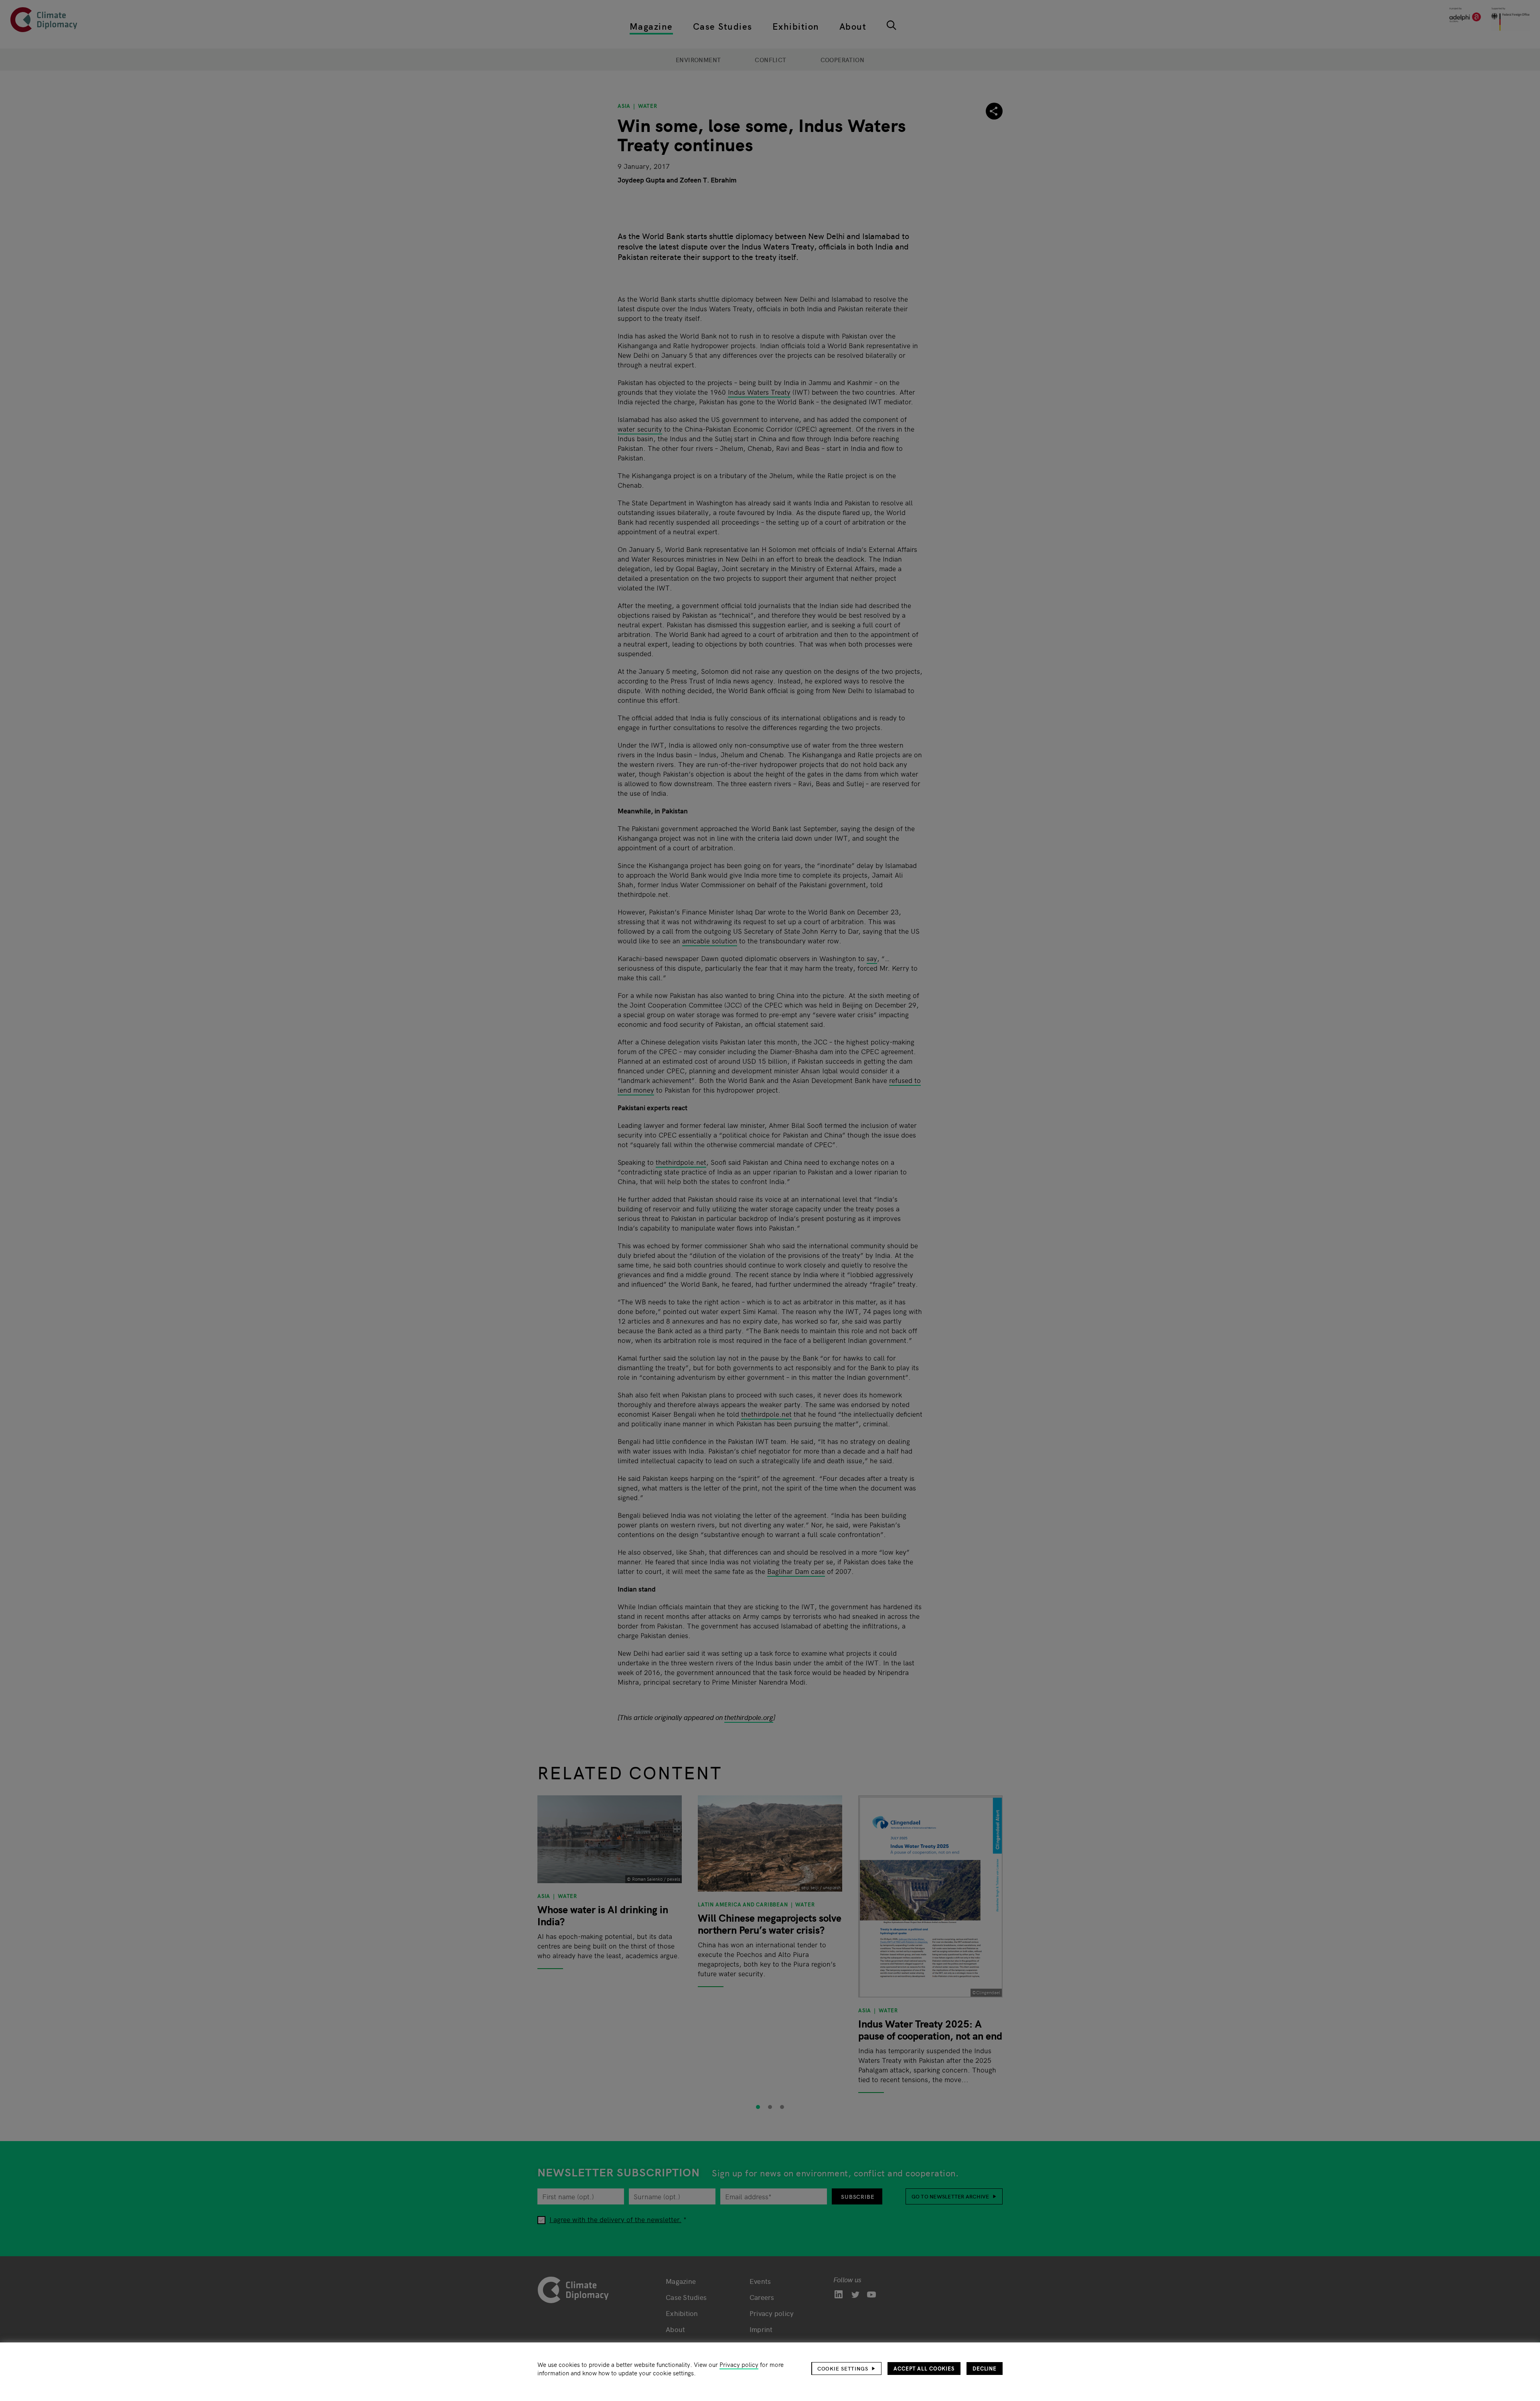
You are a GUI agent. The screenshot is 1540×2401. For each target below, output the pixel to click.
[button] (847, 2369)
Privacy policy (739, 2364)
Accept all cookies (924, 2368)
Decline (985, 2368)
